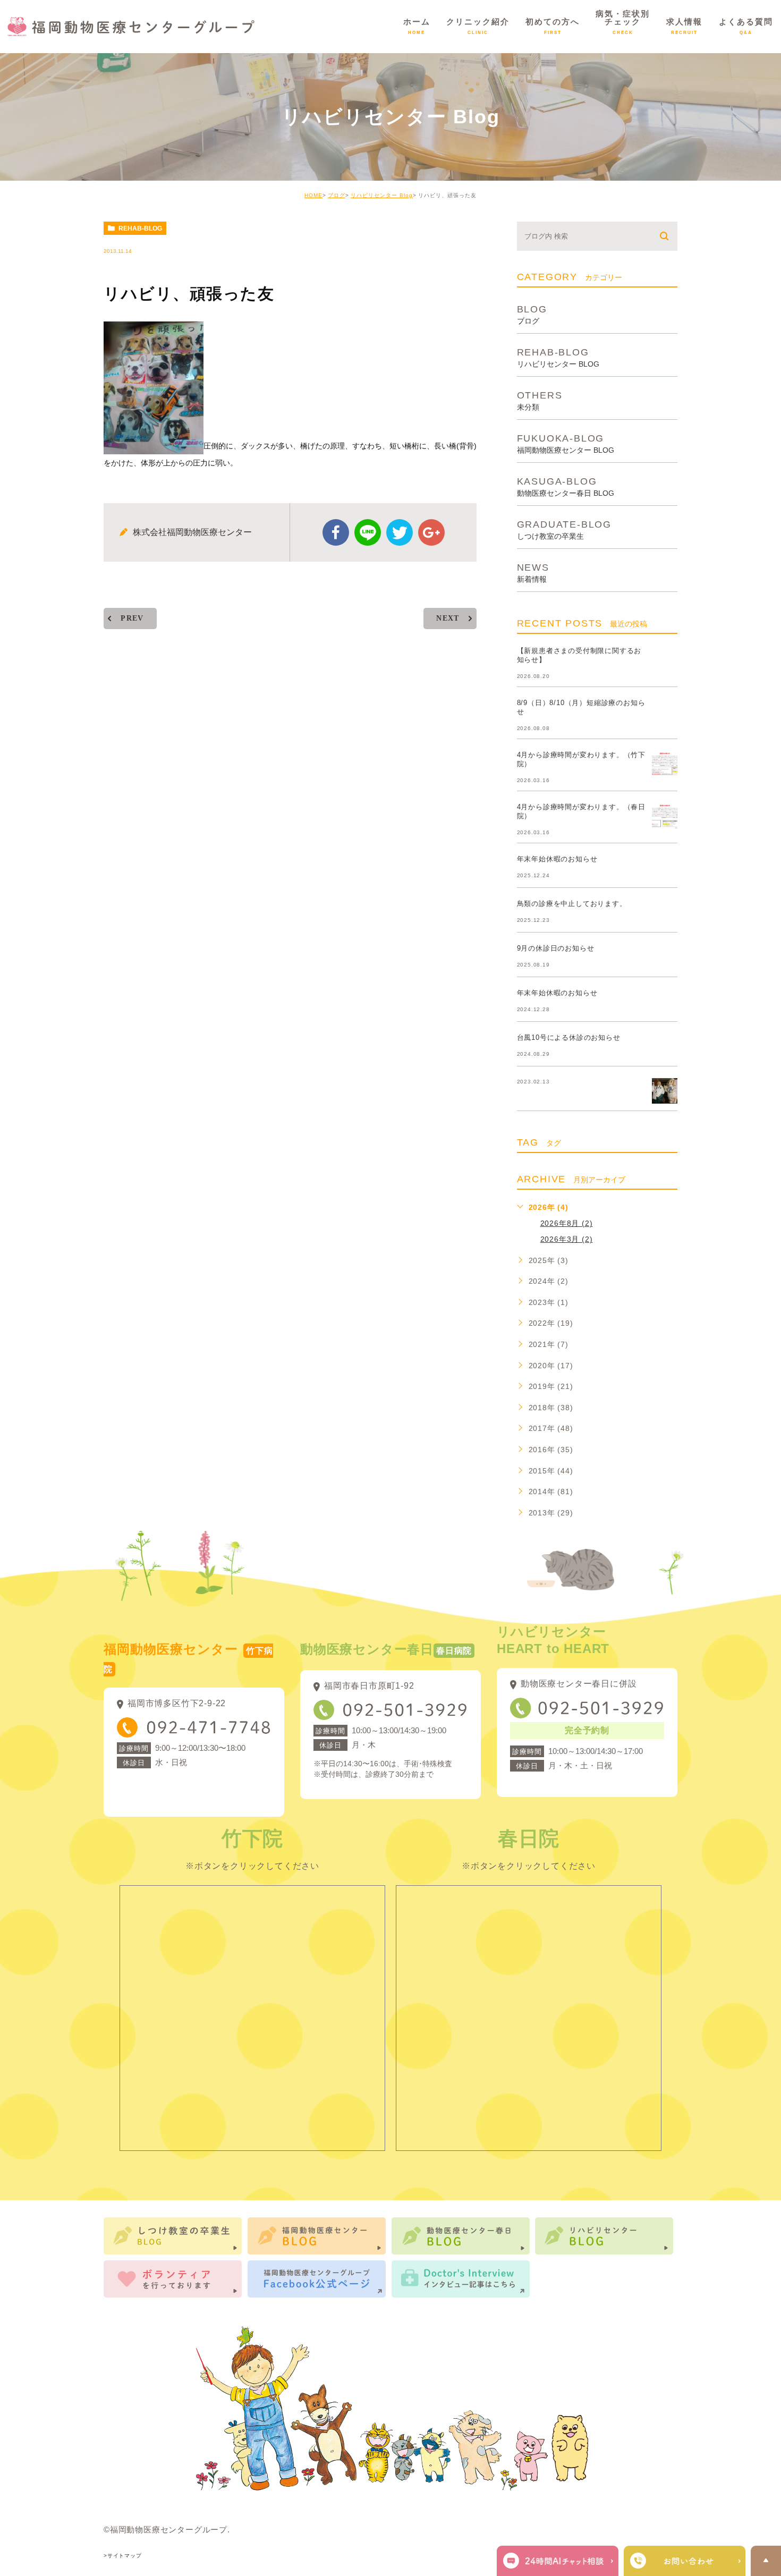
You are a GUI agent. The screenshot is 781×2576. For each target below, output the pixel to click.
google (431, 532)
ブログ (337, 195)
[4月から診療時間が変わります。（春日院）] (665, 816)
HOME (313, 195)
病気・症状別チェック (623, 22)
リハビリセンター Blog (382, 195)
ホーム (417, 26)
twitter (400, 532)
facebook (336, 532)
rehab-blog (140, 228)
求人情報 (684, 26)
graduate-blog (564, 529)
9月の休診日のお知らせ (556, 948)
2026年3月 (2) (567, 1239)
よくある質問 (746, 26)
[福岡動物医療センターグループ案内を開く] (685, 2561)
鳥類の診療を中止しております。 (572, 904)
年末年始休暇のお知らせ (557, 859)
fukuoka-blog (566, 443)
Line (368, 532)
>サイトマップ (123, 2556)
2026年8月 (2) (567, 1223)
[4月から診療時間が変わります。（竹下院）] (665, 764)
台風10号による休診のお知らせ (569, 1037)
